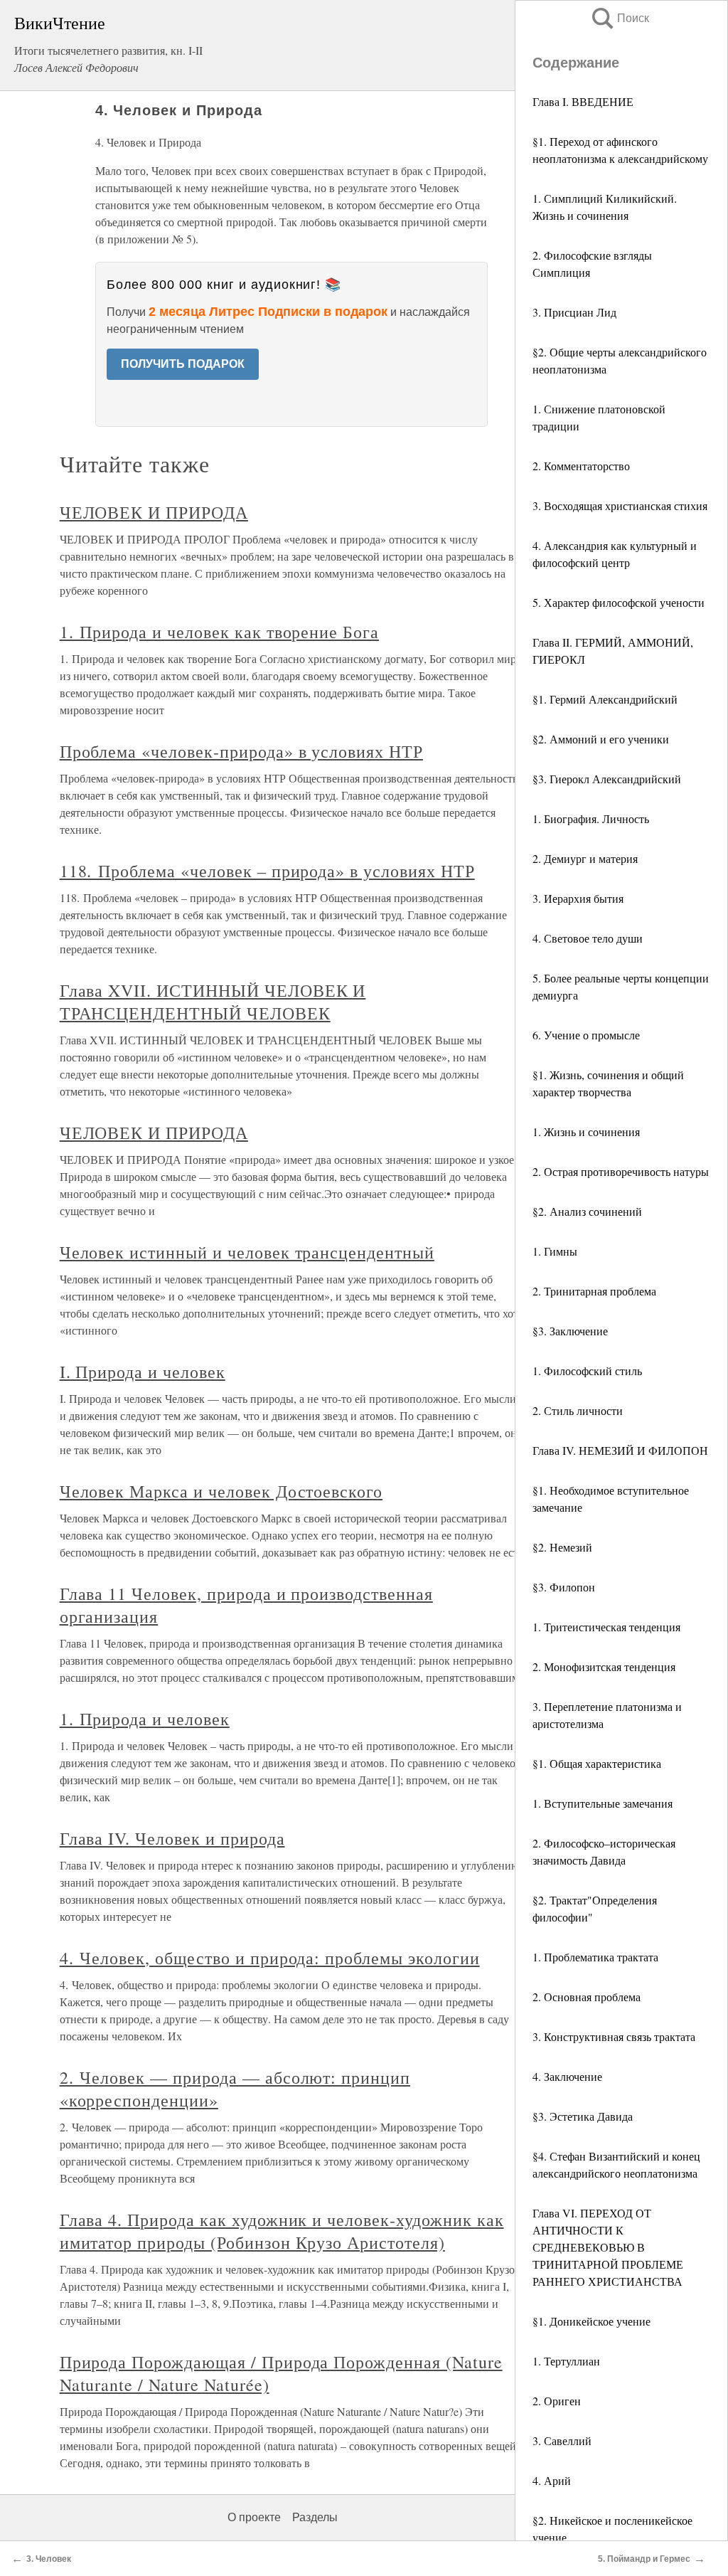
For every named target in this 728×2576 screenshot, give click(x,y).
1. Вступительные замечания (603, 1803)
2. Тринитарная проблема (594, 1291)
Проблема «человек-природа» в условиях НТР (241, 751)
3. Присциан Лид (574, 312)
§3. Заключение (570, 1331)
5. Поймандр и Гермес (644, 2559)
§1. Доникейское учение (591, 2321)
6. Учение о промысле (586, 1035)
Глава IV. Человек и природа (172, 1838)
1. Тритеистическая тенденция (606, 1627)
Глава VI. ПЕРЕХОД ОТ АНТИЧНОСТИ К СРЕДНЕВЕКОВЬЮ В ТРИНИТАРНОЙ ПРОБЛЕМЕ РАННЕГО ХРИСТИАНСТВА (608, 2247)
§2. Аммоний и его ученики (601, 739)
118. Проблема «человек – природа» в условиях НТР (267, 871)
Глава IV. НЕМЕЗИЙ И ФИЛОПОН (620, 1450)
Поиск (619, 18)
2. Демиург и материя (585, 858)
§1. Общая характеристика (597, 1763)
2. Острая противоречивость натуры (621, 1171)
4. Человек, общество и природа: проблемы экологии (270, 1958)
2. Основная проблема (587, 1997)
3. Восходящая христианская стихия (620, 505)
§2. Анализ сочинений (587, 1211)
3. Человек (49, 2559)
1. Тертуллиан (566, 2361)
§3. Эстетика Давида (583, 2116)
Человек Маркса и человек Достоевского (221, 1491)
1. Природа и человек (145, 1719)
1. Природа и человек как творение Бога (219, 632)
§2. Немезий (562, 1547)
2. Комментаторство (581, 466)
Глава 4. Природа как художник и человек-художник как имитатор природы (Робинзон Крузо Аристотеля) (282, 2231)
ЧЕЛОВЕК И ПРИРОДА (154, 512)
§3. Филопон (564, 1587)
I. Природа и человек (143, 1372)
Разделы (315, 2517)
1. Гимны (555, 1251)
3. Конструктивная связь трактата (614, 2036)
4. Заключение (567, 2076)
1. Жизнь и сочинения (586, 1131)
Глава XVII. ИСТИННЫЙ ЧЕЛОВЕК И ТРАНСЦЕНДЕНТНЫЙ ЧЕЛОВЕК (213, 1002)
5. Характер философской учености (619, 602)
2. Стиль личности (578, 1410)
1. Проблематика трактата (595, 1957)
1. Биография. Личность (591, 818)
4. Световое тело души (588, 938)
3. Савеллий (562, 2440)
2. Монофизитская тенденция (604, 1666)
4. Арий (552, 2480)
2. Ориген (557, 2401)
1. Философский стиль (587, 1371)
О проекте (254, 2517)
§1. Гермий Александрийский (605, 699)
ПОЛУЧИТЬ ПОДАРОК (183, 364)
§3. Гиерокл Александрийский (607, 779)
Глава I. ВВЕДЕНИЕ (583, 101)
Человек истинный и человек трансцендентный (247, 1252)
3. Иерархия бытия (578, 898)
